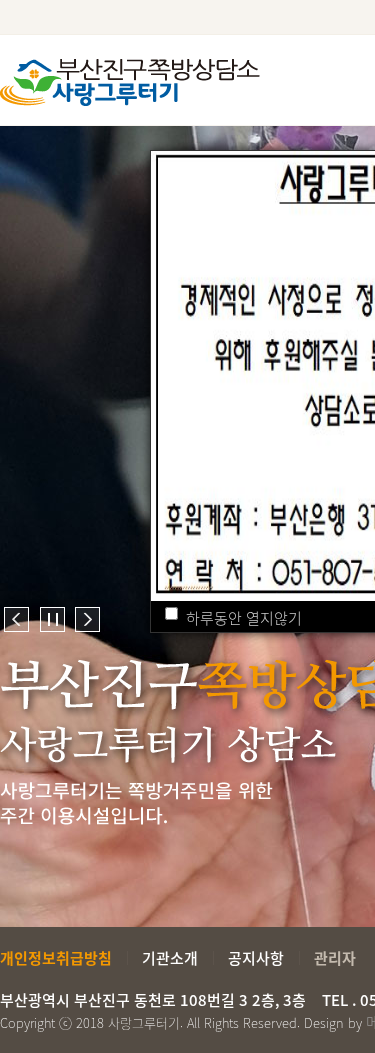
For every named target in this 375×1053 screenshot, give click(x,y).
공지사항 (256, 958)
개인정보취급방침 (56, 958)
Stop (52, 619)
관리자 (335, 958)
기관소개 (170, 958)
